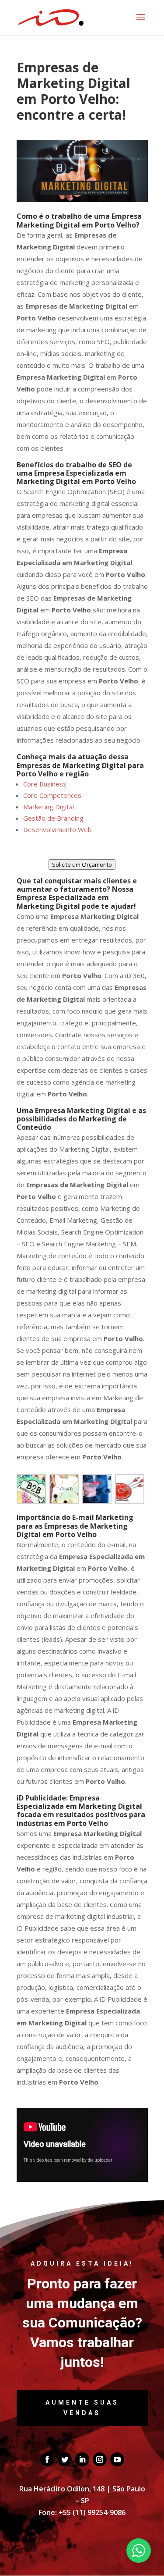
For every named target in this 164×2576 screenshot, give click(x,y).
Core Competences (52, 795)
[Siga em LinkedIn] (82, 2459)
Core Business (45, 784)
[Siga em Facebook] (47, 2459)
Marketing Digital (49, 807)
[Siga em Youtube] (117, 2459)
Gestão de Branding (53, 818)
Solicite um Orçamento (82, 865)
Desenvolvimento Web (58, 829)
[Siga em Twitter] (65, 2459)
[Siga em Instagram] (100, 2459)
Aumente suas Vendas (82, 2408)
